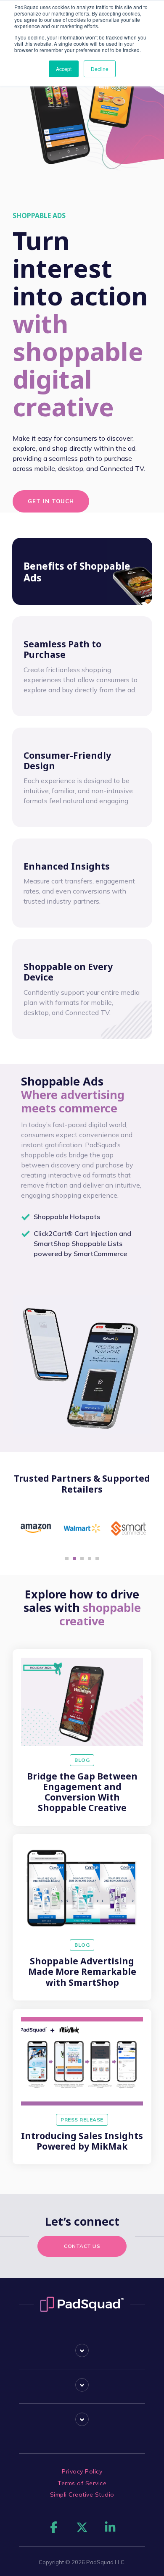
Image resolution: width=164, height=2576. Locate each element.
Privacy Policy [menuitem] (82, 2471)
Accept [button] (64, 69)
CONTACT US (82, 2246)
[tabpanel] (36, 1528)
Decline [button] (100, 69)
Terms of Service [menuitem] (82, 2483)
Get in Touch (51, 501)
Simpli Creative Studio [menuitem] (82, 2495)
